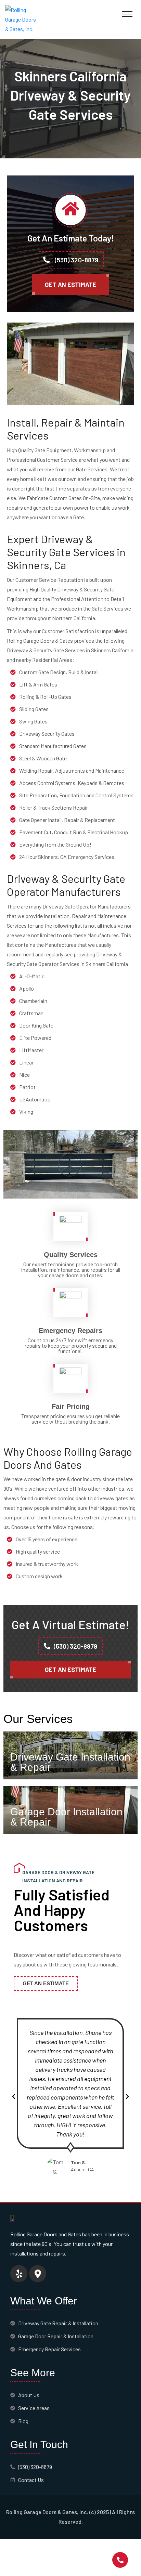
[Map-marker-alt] (38, 2274)
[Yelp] (19, 2274)
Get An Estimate (71, 285)
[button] (14, 2096)
